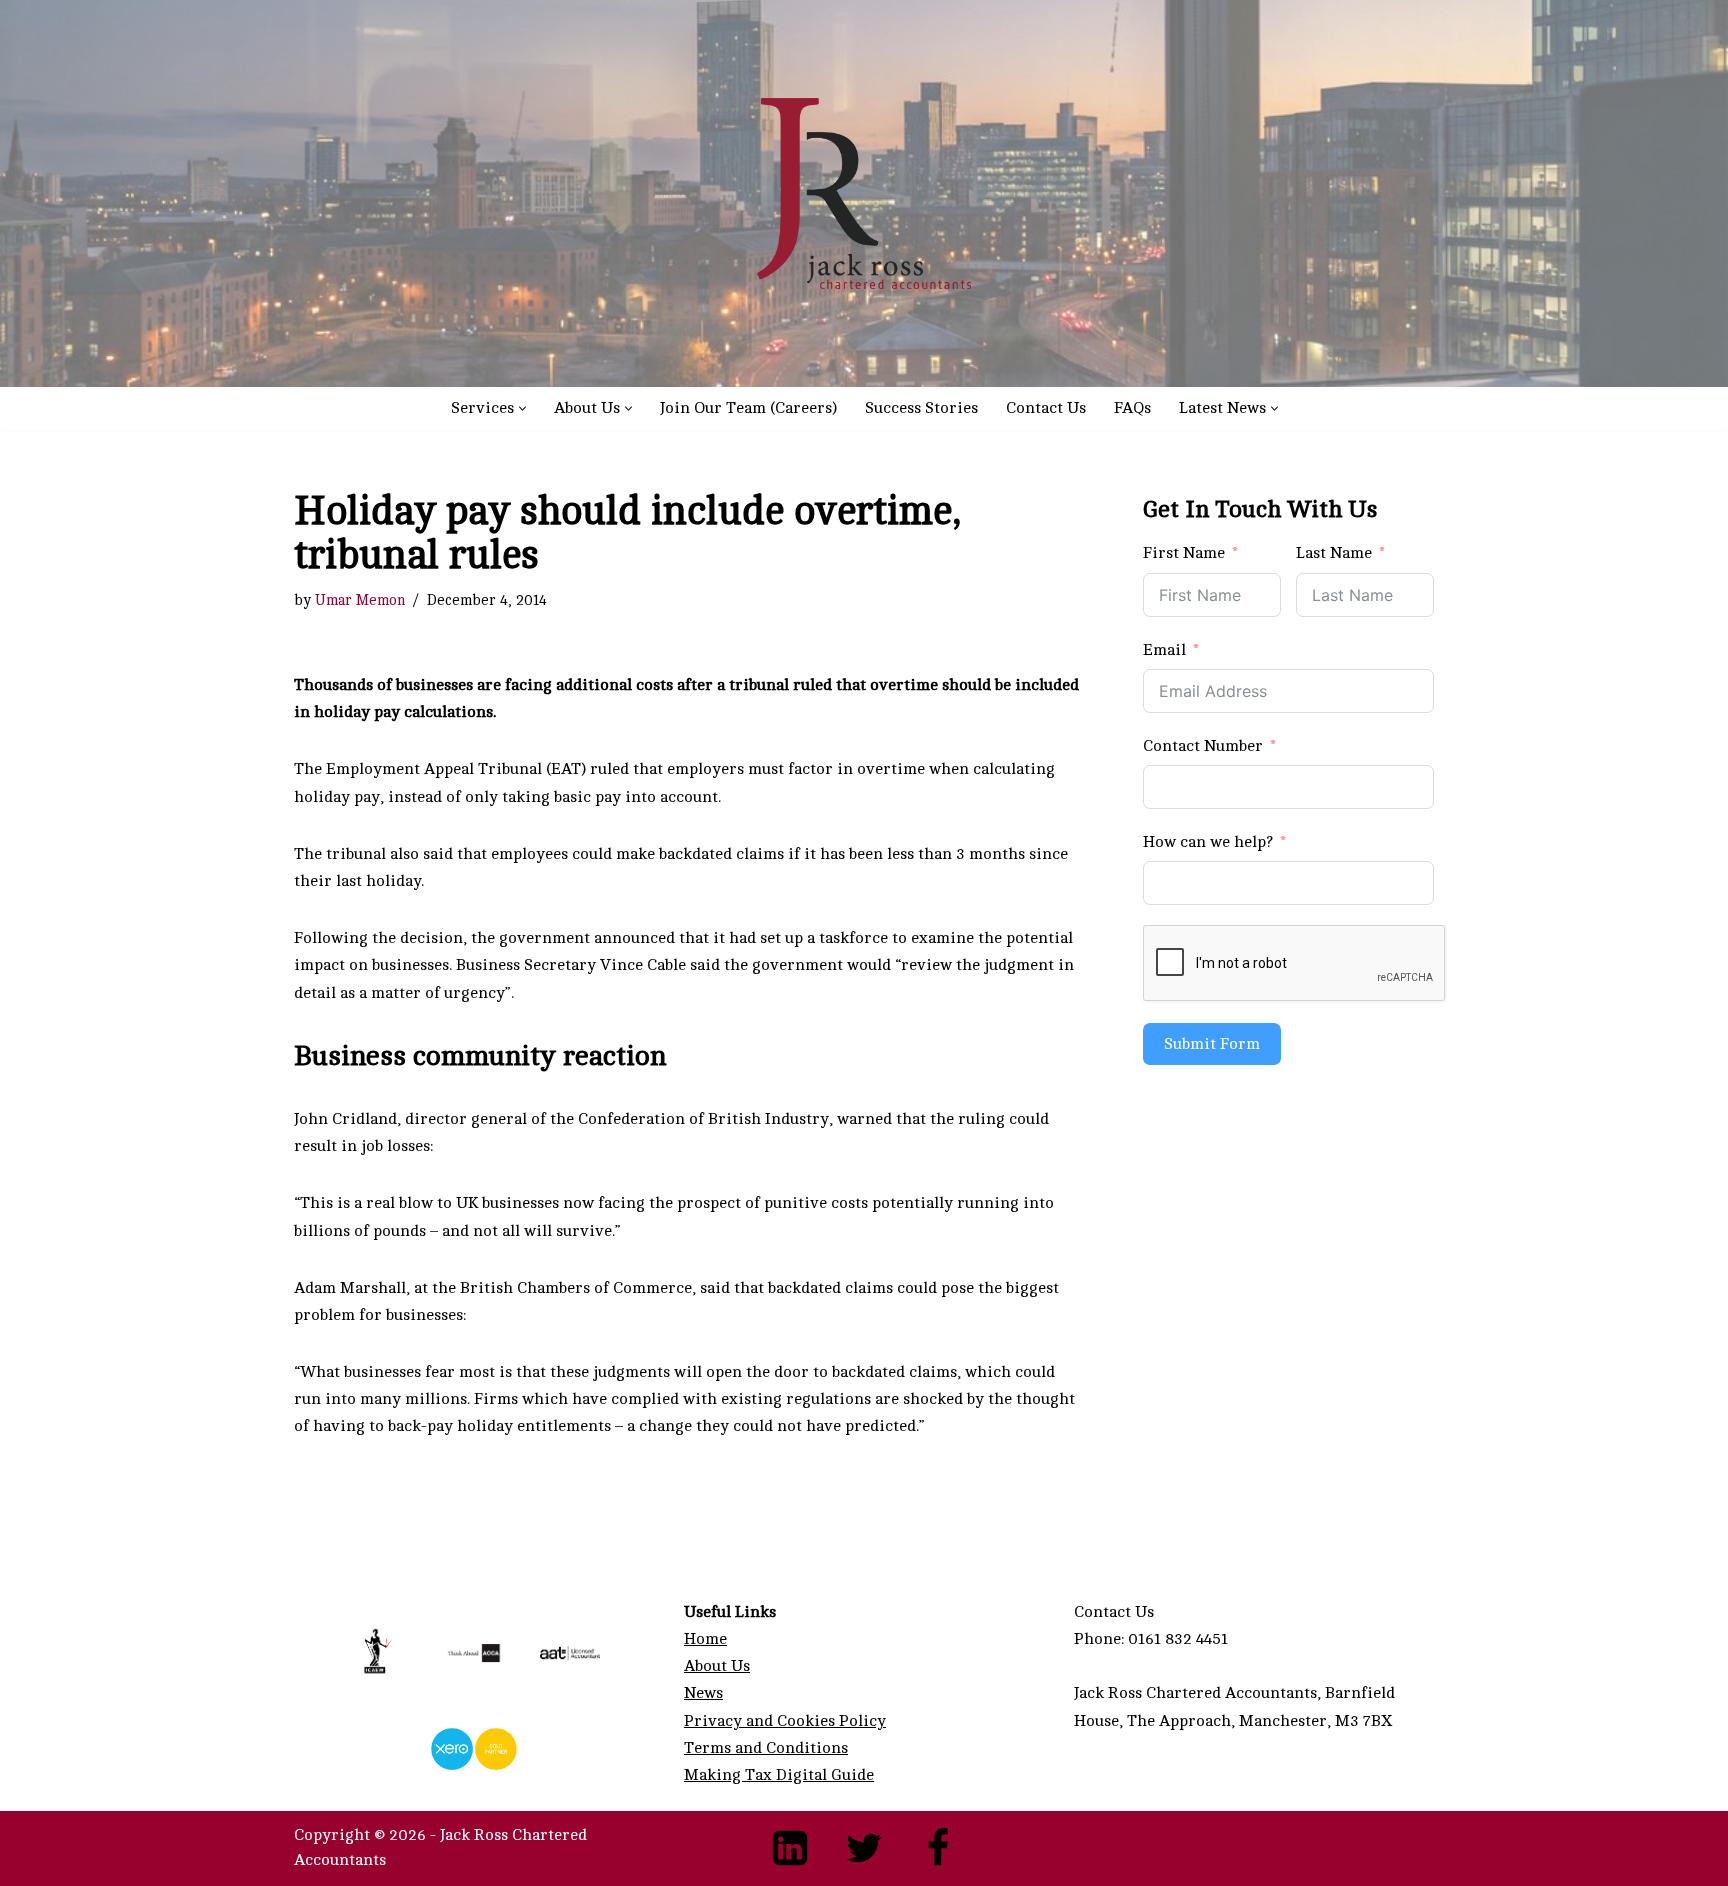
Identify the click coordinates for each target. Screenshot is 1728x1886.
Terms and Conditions (766, 1748)
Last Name (1334, 553)
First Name (1184, 553)
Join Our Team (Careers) (748, 408)
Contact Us (1046, 408)
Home (705, 1639)
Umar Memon (360, 600)
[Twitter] (864, 1848)
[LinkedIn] (790, 1848)
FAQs (1132, 408)
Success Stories (921, 408)
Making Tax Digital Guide (779, 1775)
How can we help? (1208, 842)
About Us (717, 1666)
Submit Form (1212, 1044)
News (703, 1693)
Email (1164, 650)
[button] (522, 408)
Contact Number (1203, 746)
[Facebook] (938, 1848)
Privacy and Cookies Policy (785, 1721)
